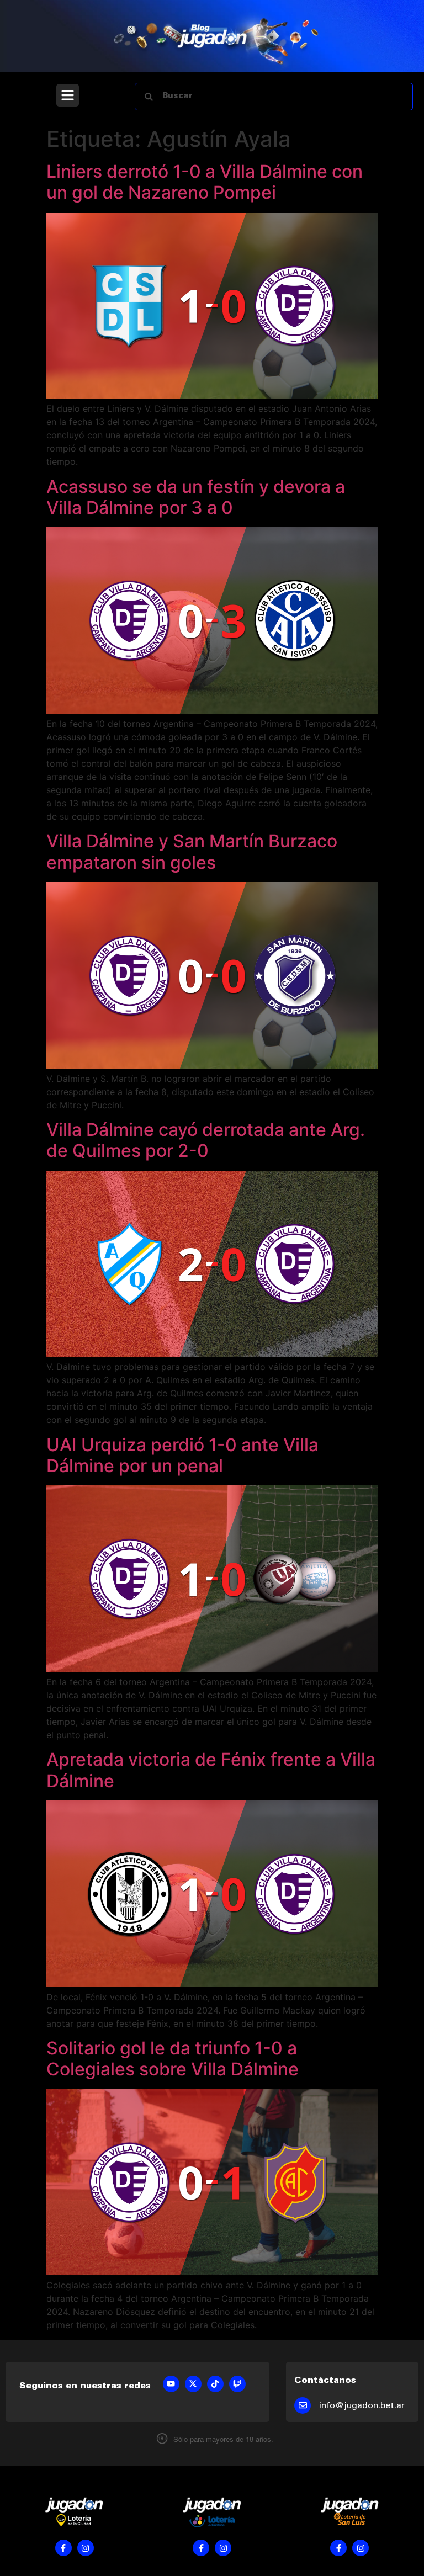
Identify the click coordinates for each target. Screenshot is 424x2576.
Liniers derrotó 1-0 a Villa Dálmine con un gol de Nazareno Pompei (205, 182)
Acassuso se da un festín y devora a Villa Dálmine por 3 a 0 (196, 497)
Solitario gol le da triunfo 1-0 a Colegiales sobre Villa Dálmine (173, 2059)
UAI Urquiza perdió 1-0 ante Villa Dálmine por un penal (182, 1455)
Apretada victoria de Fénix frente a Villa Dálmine (211, 1770)
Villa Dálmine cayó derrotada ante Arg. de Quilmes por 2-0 (206, 1140)
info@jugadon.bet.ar (362, 2406)
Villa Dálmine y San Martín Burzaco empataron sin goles (192, 851)
